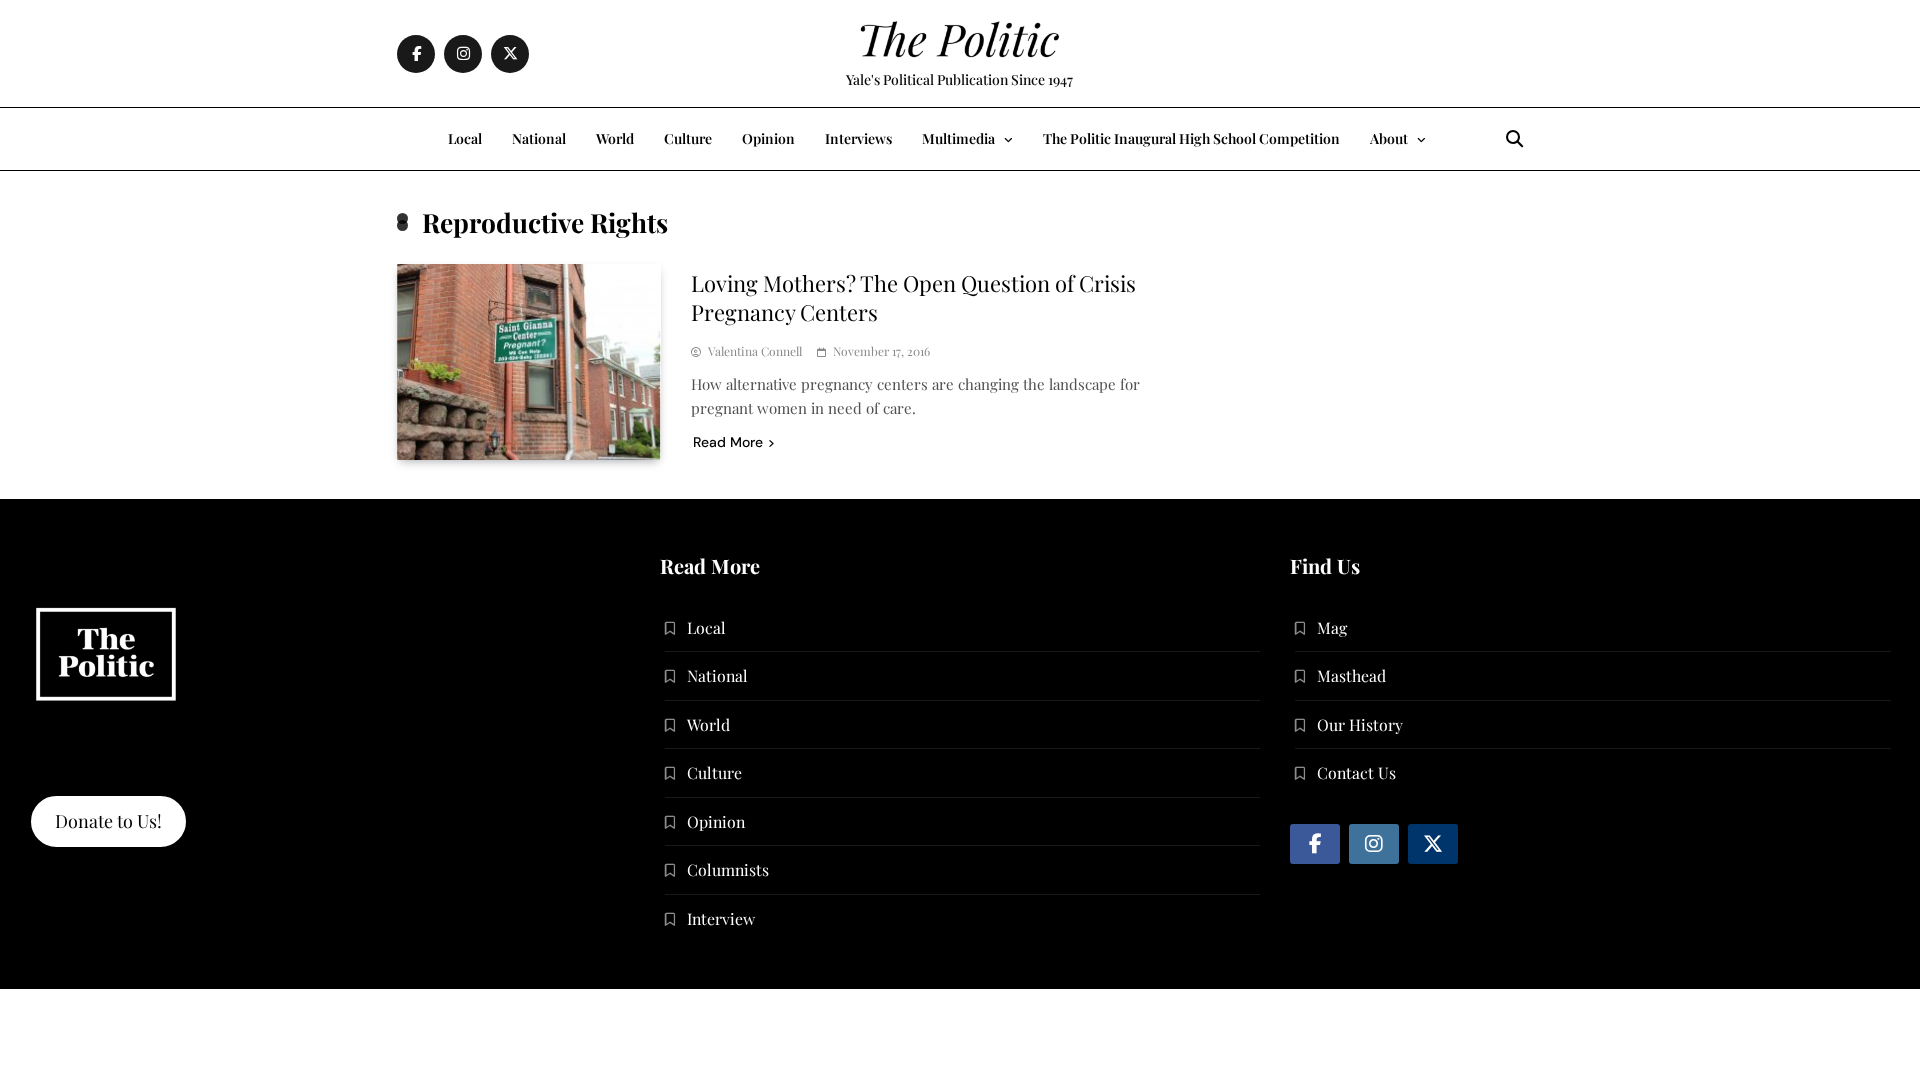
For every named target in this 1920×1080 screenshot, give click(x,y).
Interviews (858, 138)
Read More (728, 442)
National (539, 138)
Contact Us (1356, 772)
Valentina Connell (755, 351)
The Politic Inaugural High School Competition (1191, 138)
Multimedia (958, 138)
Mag (1332, 627)
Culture (688, 138)
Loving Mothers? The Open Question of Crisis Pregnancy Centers (913, 297)
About (1389, 138)
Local (465, 138)
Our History (1360, 724)
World (615, 138)
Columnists (728, 869)
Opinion (768, 138)
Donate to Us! (108, 821)
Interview (721, 918)
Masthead (1351, 675)
